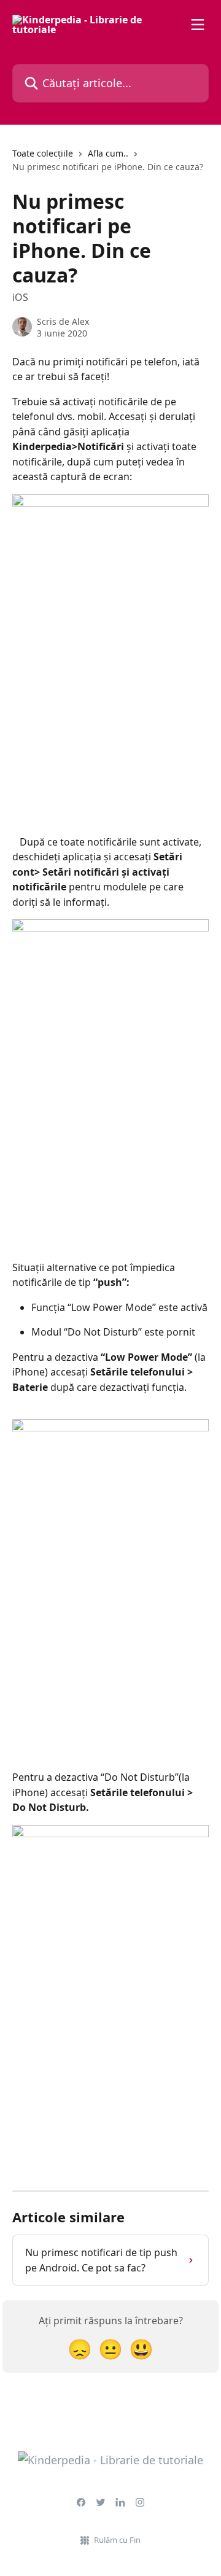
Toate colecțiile (43, 153)
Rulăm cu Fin (117, 2540)
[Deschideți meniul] (198, 25)
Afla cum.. (108, 153)
